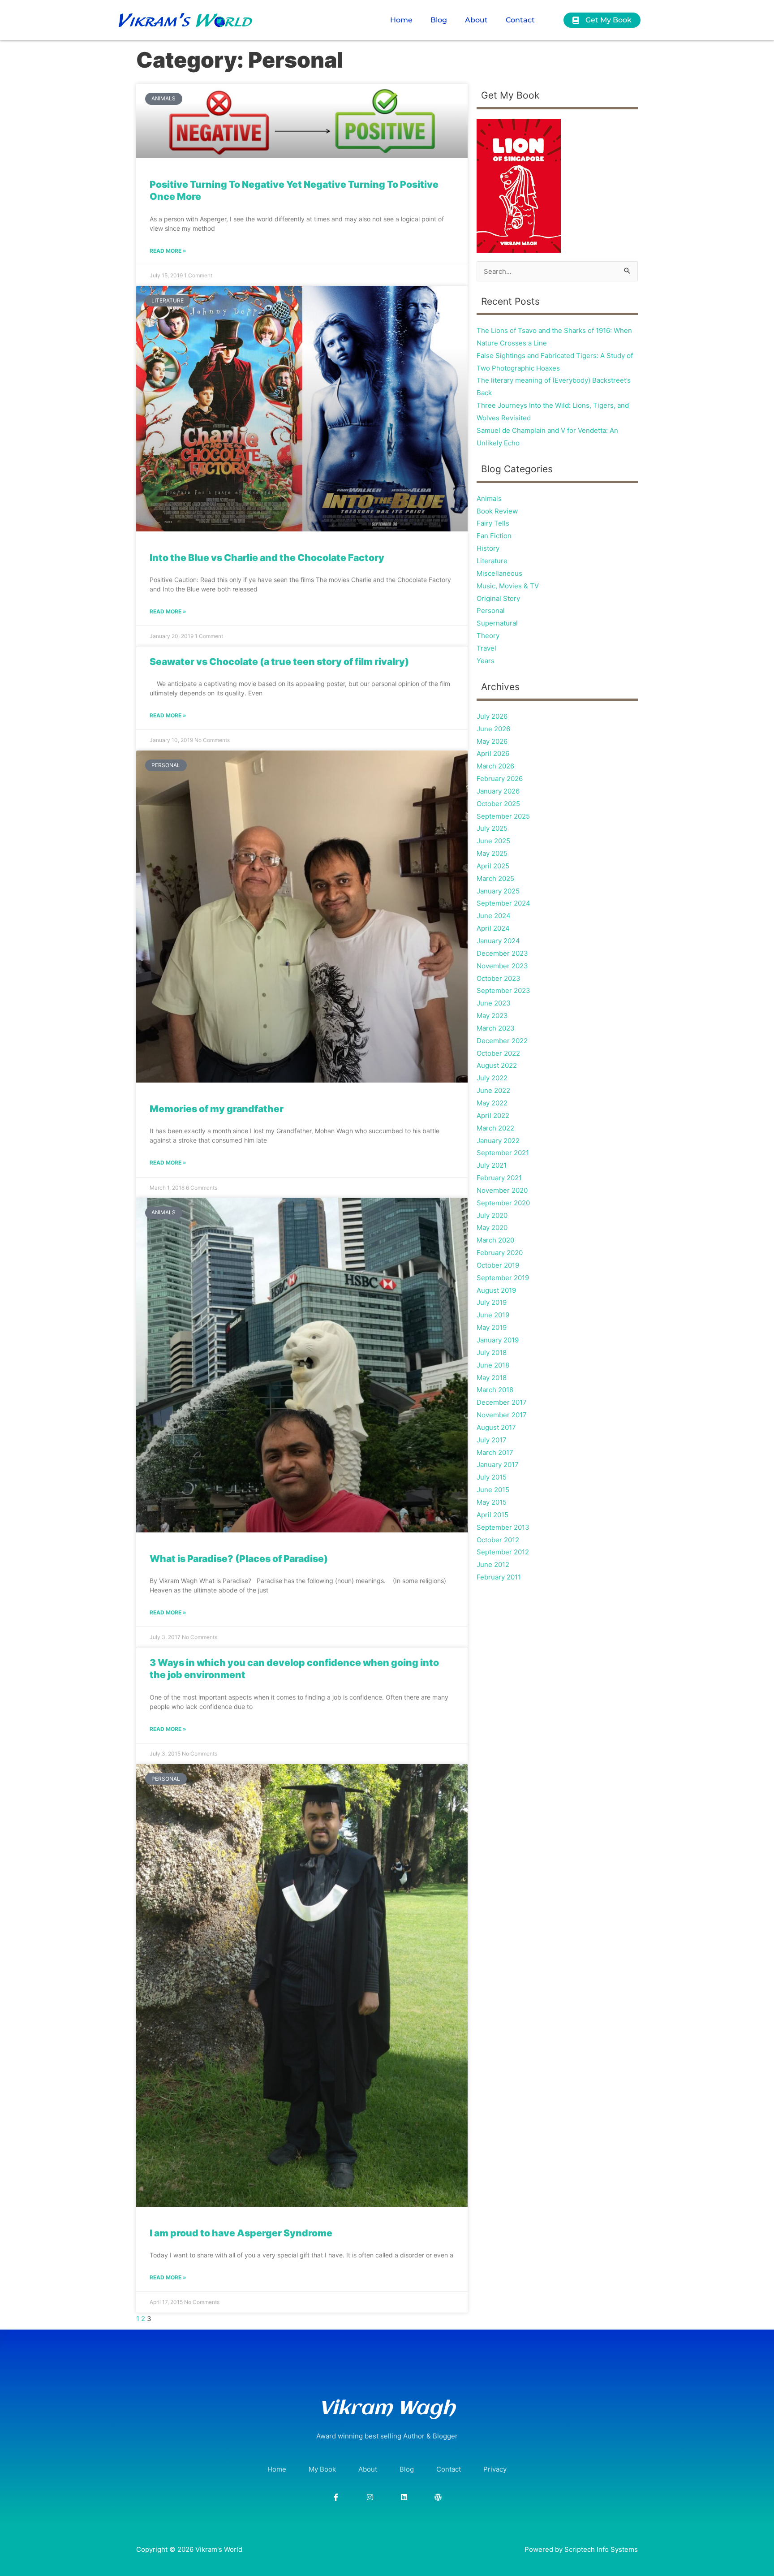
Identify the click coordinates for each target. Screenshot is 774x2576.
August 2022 (497, 1065)
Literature (492, 561)
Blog (439, 20)
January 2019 (498, 1340)
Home (401, 20)
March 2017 (495, 1452)
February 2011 (499, 1577)
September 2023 (503, 990)
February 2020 (500, 1253)
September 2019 (503, 1278)
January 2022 (498, 1141)
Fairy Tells (493, 523)
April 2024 (493, 928)
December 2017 (502, 1402)
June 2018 (493, 1365)
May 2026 (492, 741)
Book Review (497, 511)
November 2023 (502, 966)
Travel (486, 648)
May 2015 (492, 1502)
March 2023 (496, 1028)
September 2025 (503, 816)
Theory (488, 636)
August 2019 (496, 1290)
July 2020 (492, 1215)
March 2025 (495, 878)
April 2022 (493, 1115)
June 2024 (494, 916)
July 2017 (492, 1440)
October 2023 (499, 978)
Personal (491, 611)
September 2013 (503, 1527)
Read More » (168, 251)
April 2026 (493, 753)
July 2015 (492, 1477)
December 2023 (502, 953)
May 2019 (492, 1327)
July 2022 (492, 1078)
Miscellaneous (499, 573)
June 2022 (493, 1090)
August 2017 (496, 1427)
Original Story (498, 598)
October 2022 (498, 1053)
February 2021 (499, 1178)
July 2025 (492, 828)
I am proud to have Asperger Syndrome (241, 2233)
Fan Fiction (494, 536)
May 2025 (492, 853)
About (476, 20)
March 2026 (495, 766)
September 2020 (503, 1203)
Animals (489, 498)
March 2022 (495, 1128)
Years (486, 661)
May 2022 (492, 1103)
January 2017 (498, 1465)
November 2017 (502, 1415)
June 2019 (493, 1315)
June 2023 (494, 1003)
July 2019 (492, 1302)
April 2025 (493, 866)
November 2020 (502, 1190)
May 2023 (492, 1016)
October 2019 (498, 1265)
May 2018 (492, 1378)
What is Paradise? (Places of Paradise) (239, 1559)
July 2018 (492, 1353)
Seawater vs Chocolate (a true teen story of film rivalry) (279, 662)
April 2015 (492, 1515)
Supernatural (497, 623)
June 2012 (493, 1564)
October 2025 (498, 804)
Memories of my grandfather (217, 1109)
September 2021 (503, 1153)
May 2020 (492, 1228)
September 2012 (503, 1552)
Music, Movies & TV (508, 586)
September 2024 (503, 903)
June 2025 (493, 841)
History (488, 548)
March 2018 (495, 1390)
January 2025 (498, 891)
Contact (520, 20)
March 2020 (495, 1240)
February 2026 (500, 779)
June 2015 (493, 1490)
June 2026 (493, 729)
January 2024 (498, 941)
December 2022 (502, 1041)
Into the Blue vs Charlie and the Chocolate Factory (267, 558)
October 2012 (498, 1540)
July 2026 (492, 716)
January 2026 (498, 791)
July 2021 (492, 1165)
